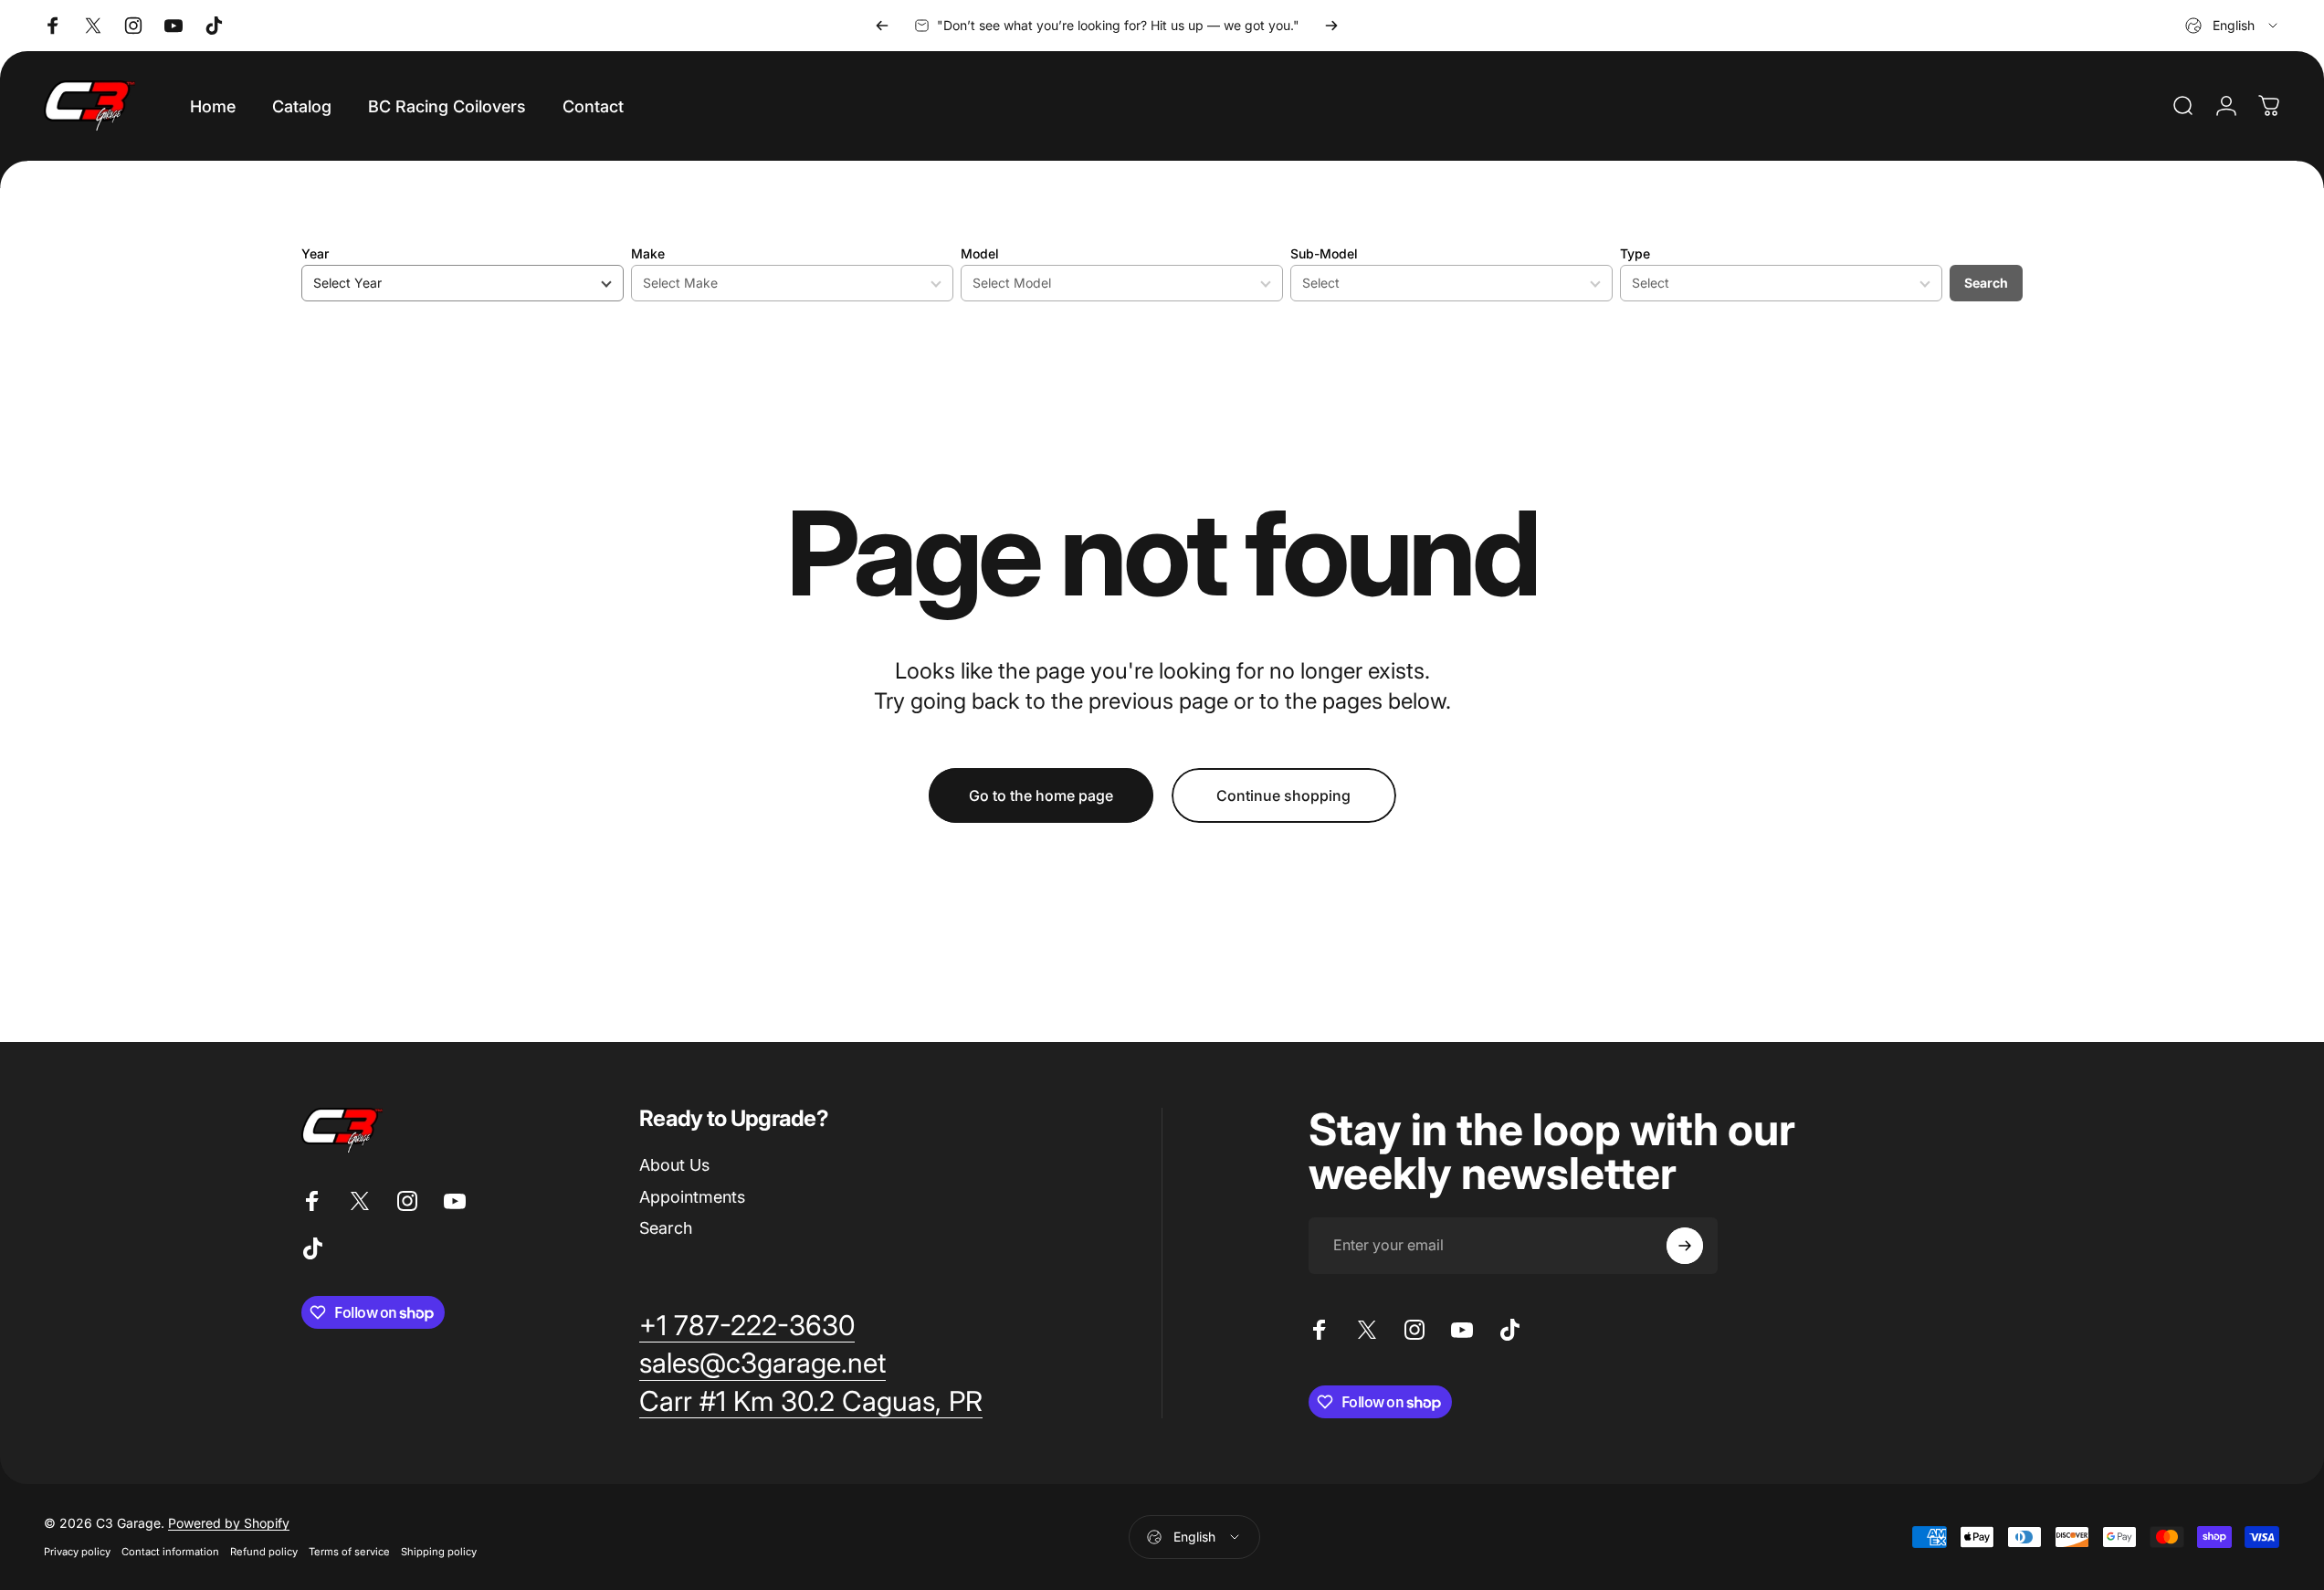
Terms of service (349, 1552)
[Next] (1331, 26)
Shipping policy (439, 1552)
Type (1635, 253)
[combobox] (2233, 26)
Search (1986, 283)
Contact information (170, 1552)
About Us (674, 1165)
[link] (747, 1326)
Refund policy (264, 1552)
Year (315, 253)
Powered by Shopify (229, 1523)
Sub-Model (1324, 253)
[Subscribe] (1685, 1246)
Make (648, 253)
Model (980, 253)
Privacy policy (77, 1552)
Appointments (692, 1197)
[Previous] (882, 26)
